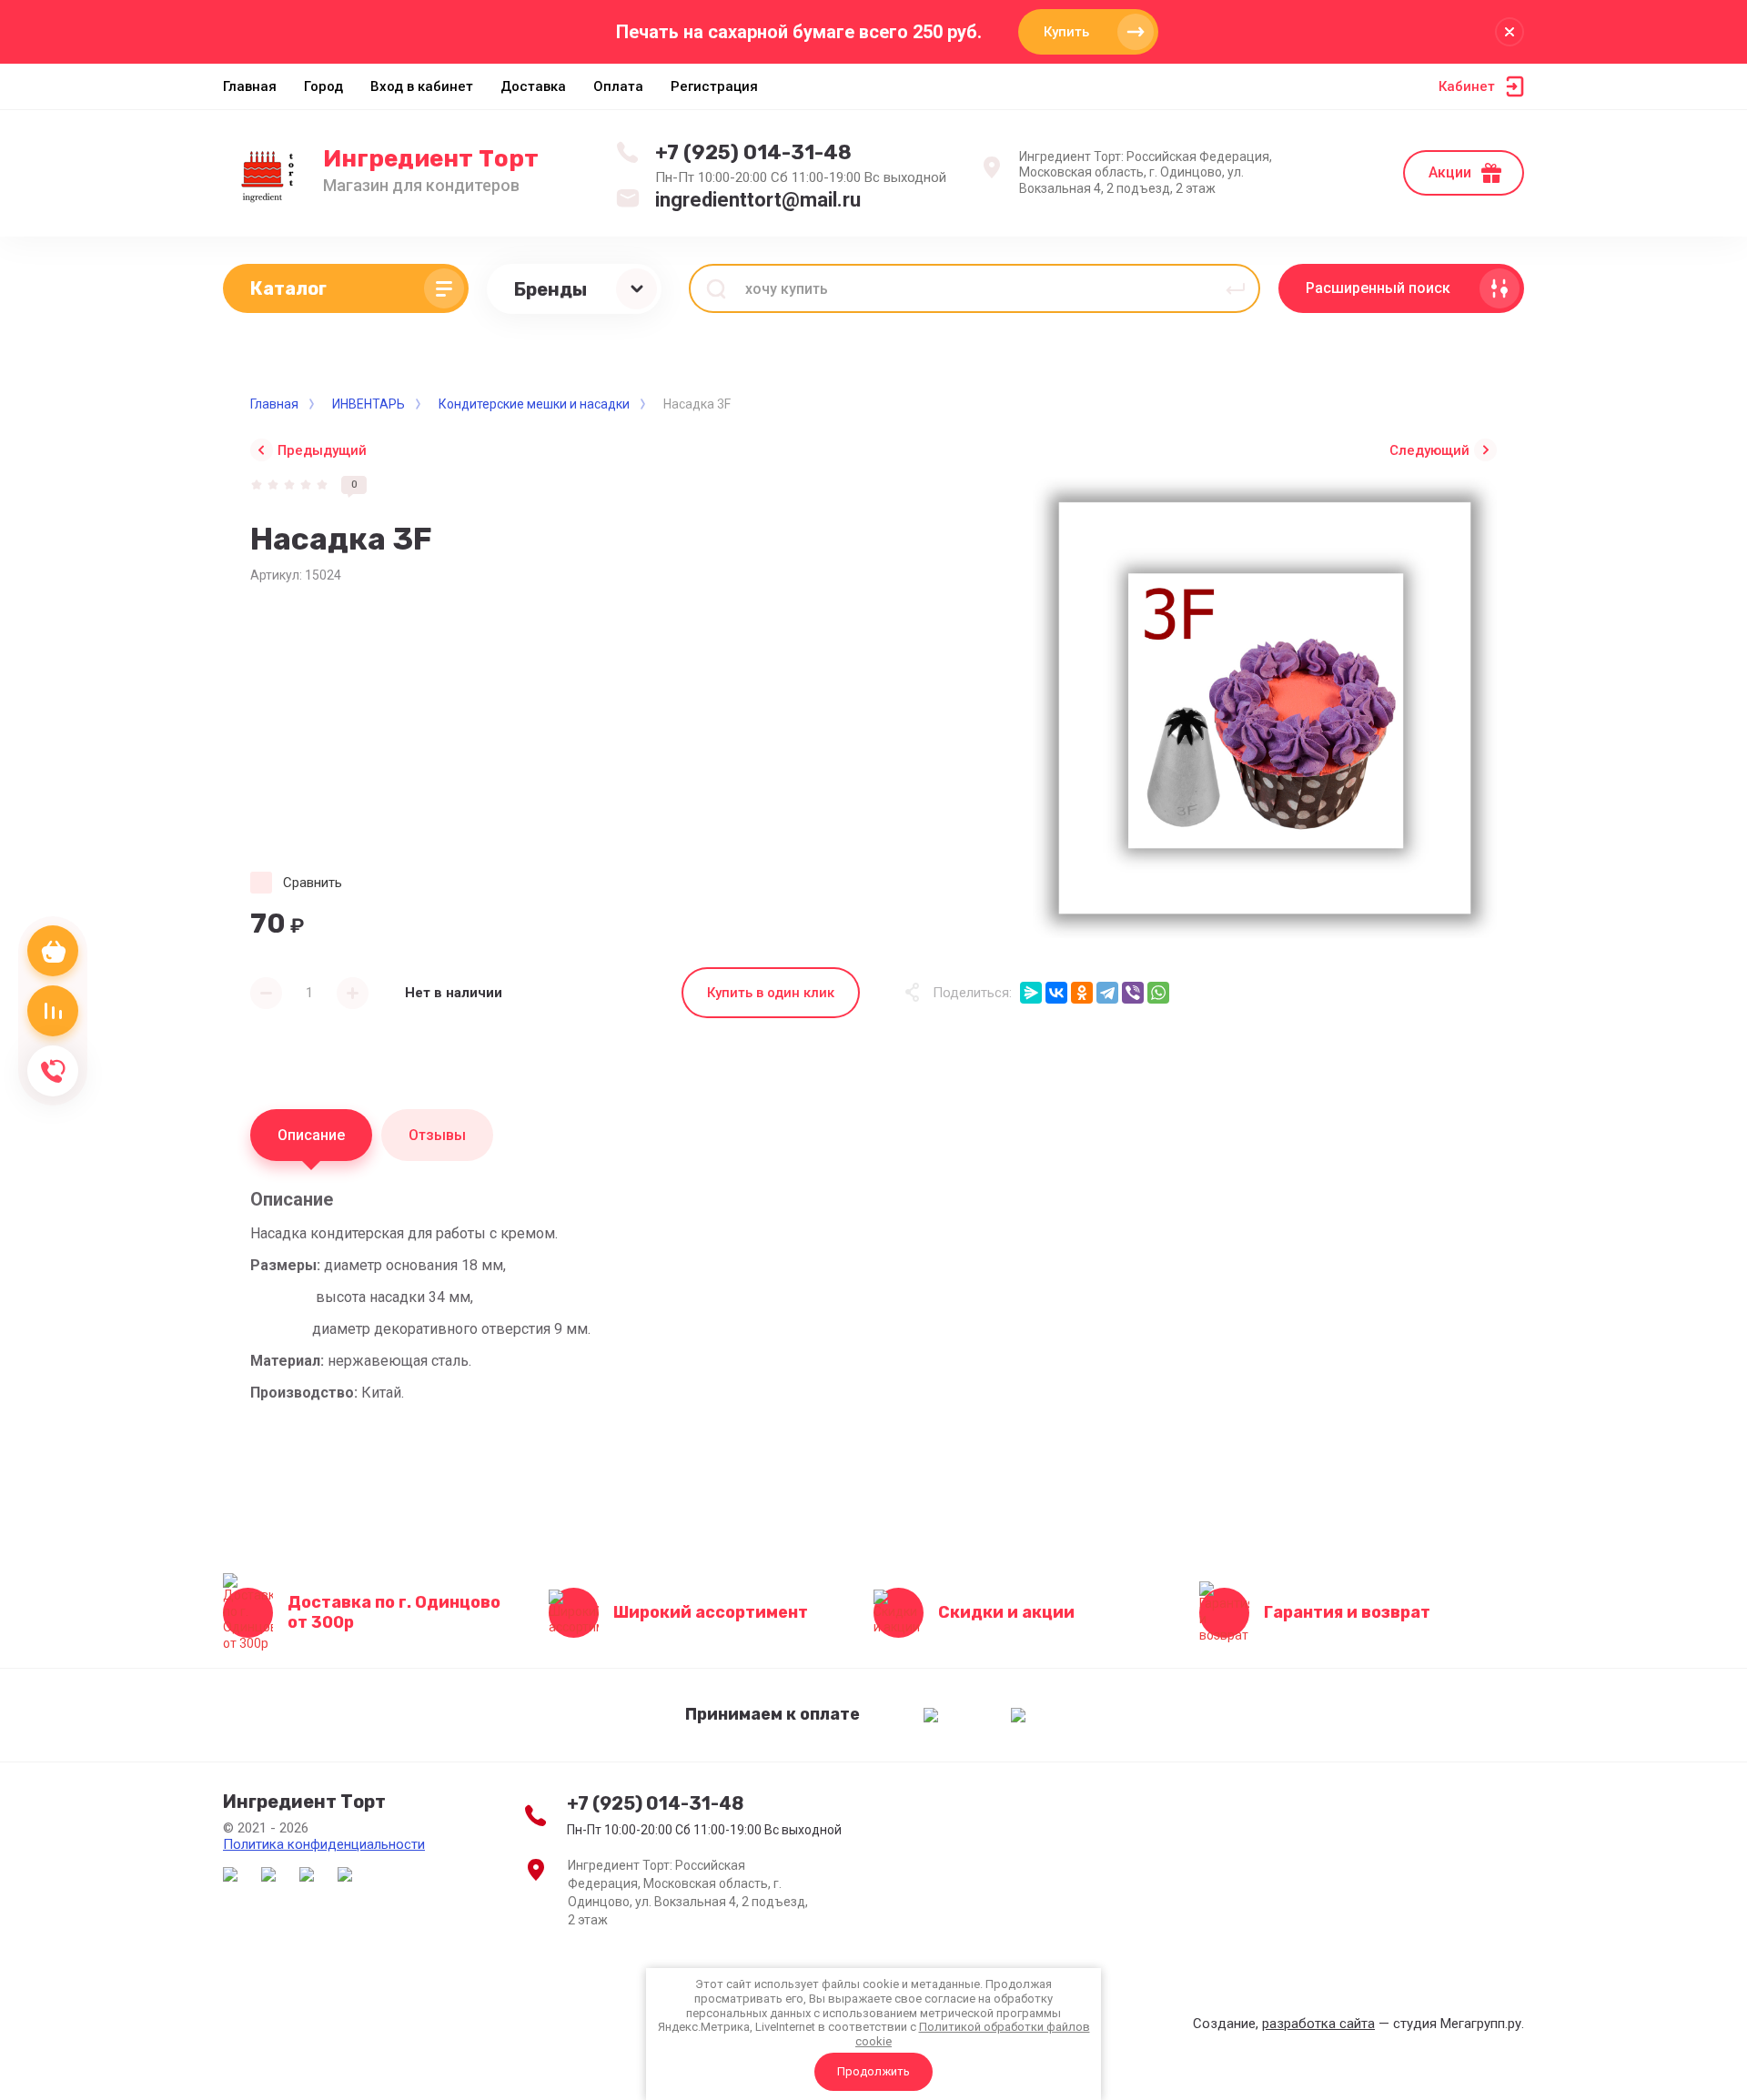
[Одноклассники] (1082, 993)
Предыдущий (322, 450)
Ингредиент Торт (431, 159)
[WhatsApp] (1158, 993)
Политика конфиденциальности (324, 1844)
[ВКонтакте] (1056, 993)
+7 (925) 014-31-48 (753, 152)
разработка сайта (1318, 2024)
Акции (1450, 172)
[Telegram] (1107, 993)
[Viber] (1133, 993)
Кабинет (1467, 86)
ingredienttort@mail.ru (758, 200)
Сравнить (313, 883)
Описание (311, 1135)
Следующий (1429, 450)
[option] (1265, 708)
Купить (1066, 32)
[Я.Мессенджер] (1031, 993)
